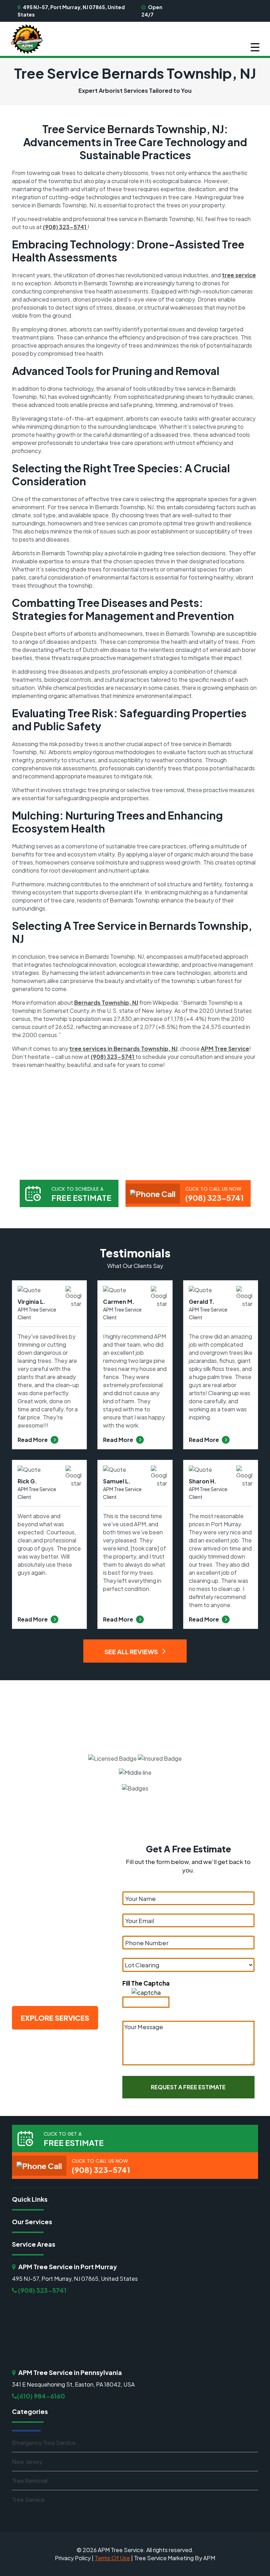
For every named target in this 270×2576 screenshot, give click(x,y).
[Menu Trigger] (255, 47)
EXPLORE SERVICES (55, 2018)
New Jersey (27, 2462)
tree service (239, 275)
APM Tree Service (225, 1048)
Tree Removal (30, 2481)
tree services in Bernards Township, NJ (123, 1048)
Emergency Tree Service (44, 2443)
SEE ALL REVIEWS (132, 1652)
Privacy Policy (73, 2558)
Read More (33, 1440)
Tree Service (28, 2500)
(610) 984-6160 (41, 2396)
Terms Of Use (112, 2558)
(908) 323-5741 (65, 227)
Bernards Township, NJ (106, 1002)
